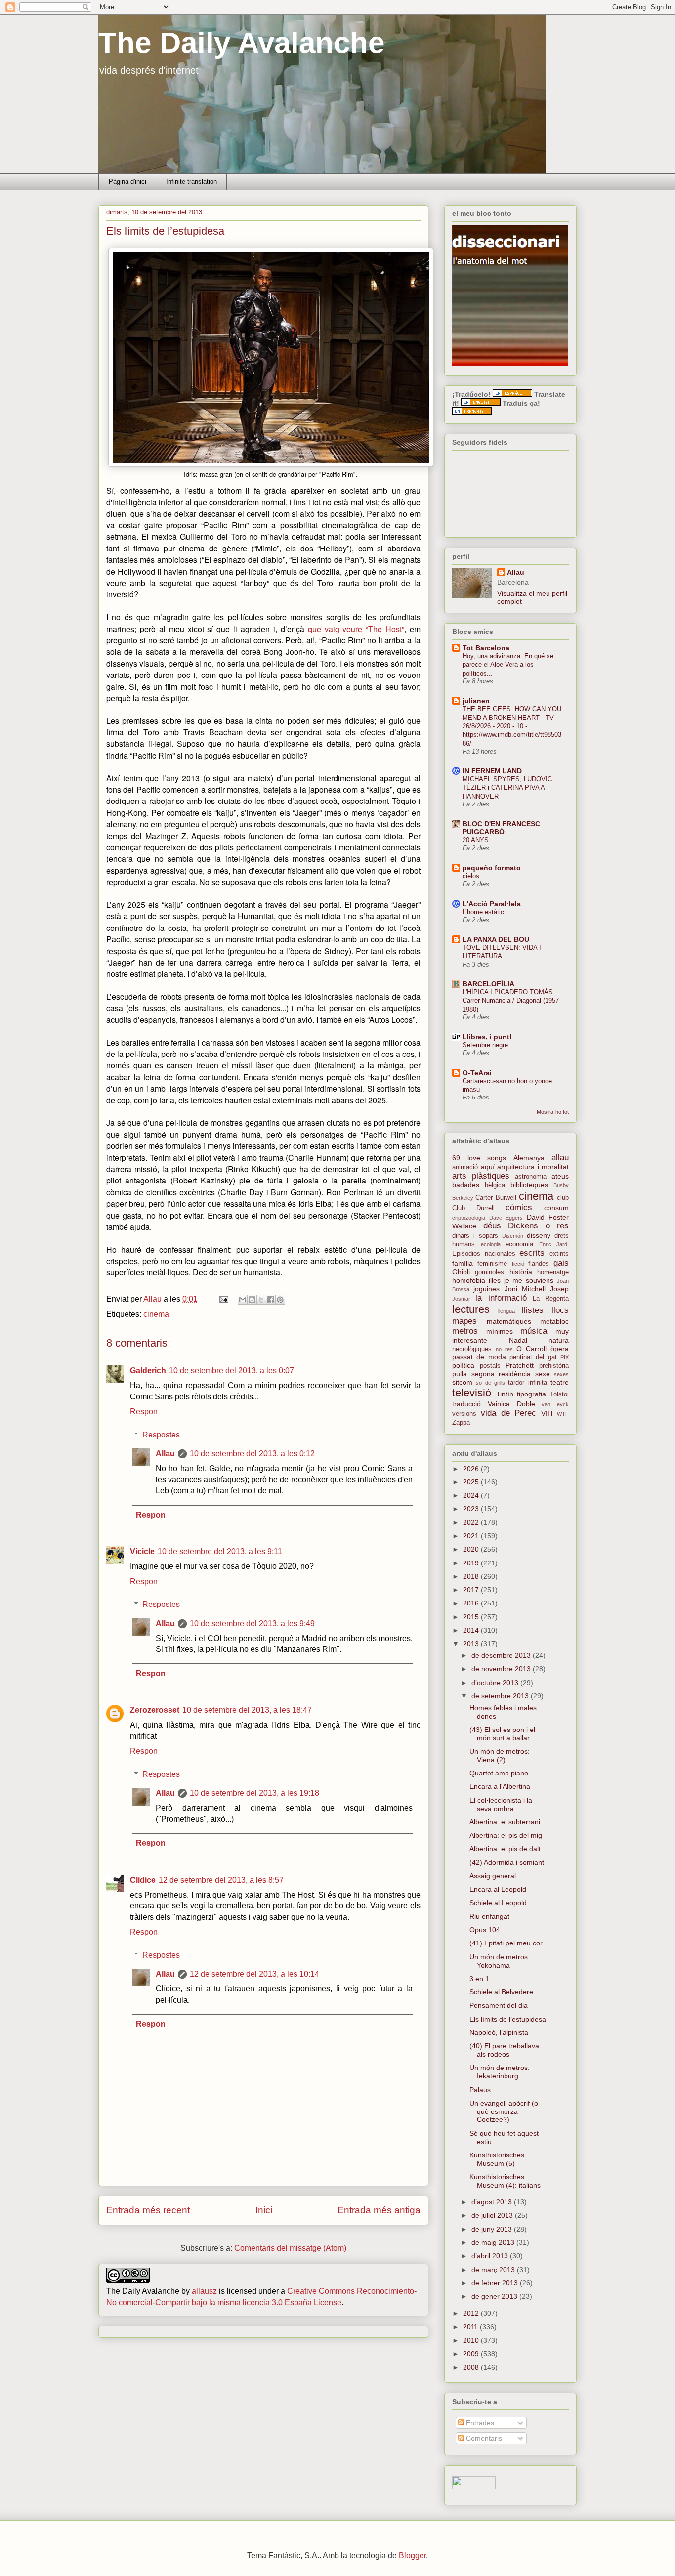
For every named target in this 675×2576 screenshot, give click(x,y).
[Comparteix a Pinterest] (280, 1300)
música (534, 1331)
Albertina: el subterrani (505, 1822)
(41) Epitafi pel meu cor (506, 1943)
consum (556, 1208)
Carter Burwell (496, 1198)
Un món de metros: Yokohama (500, 1961)
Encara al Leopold (498, 1889)
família (463, 1263)
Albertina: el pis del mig (506, 1835)
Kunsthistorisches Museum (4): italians (505, 2181)
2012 (472, 2313)
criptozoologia (469, 1218)
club (563, 1198)
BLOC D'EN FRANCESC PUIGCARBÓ (501, 828)
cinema (156, 1314)
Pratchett (520, 1365)
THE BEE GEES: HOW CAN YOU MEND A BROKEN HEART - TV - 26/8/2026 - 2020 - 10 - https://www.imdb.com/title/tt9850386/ (512, 726)
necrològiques (472, 1349)
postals (490, 1366)
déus (492, 1226)
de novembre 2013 (502, 1669)
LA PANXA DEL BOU (496, 939)
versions (464, 1414)
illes (495, 1280)
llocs (560, 1310)
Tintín (505, 1394)
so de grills (490, 1383)
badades (466, 1185)
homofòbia (469, 1280)
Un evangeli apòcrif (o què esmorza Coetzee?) (504, 2111)
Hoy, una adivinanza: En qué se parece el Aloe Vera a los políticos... (508, 665)
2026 (472, 1469)
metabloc (554, 1321)
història (521, 1272)
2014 (472, 1630)
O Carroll (531, 1349)
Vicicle (142, 1551)
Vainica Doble (511, 1404)
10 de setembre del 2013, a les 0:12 (252, 1454)
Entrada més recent (148, 2210)
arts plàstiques (481, 1176)
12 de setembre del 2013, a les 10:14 (254, 1974)
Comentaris (483, 2438)
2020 (472, 1549)
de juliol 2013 (493, 2215)
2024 (472, 1495)
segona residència (501, 1374)
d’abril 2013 (491, 2256)
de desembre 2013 (502, 1655)
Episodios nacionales (484, 1254)
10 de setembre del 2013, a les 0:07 (232, 1371)
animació (465, 1167)
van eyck (555, 1404)
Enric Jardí (554, 1244)
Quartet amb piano (499, 1773)
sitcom (462, 1382)
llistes (533, 1310)
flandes (539, 1264)
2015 (472, 1617)
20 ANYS (476, 840)
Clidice (143, 1880)
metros (465, 1331)
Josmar (461, 1299)
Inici (264, 2210)
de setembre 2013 (501, 1696)
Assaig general (493, 1876)
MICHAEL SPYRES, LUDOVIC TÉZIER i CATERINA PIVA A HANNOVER (507, 788)
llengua (506, 1311)
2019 (472, 1563)
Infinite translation (191, 182)
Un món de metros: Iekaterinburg (500, 2072)
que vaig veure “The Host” (356, 629)
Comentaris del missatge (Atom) (290, 2248)
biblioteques (529, 1185)
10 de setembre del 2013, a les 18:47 (247, 1710)
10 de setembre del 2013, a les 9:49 (252, 1624)
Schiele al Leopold (498, 1903)
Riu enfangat (489, 1916)
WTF (563, 1414)
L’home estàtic (483, 912)
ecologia (491, 1244)
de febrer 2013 (496, 2283)
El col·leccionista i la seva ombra (501, 1804)
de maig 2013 (494, 2242)
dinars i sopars (475, 1236)
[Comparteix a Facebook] (271, 1300)
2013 (472, 1644)
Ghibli (461, 1272)
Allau (165, 1454)
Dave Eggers (506, 1218)
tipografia (531, 1394)
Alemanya (529, 1158)
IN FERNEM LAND (492, 771)
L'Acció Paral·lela (492, 904)
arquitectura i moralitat (533, 1167)
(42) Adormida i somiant (507, 1862)
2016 (472, 1603)
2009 (472, 2354)
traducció (466, 1404)
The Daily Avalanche (241, 43)
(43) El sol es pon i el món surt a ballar (502, 1734)
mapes (464, 1321)
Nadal (518, 1340)
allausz (204, 2291)
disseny (539, 1235)
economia (519, 1244)
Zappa (461, 1423)
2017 (472, 1590)
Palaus (480, 2090)
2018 (472, 1576)
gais (561, 1263)
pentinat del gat (533, 1357)
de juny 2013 (493, 2229)
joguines (486, 1289)
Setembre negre (485, 1045)
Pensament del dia (499, 2005)
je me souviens (529, 1280)
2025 (472, 1482)
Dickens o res (538, 1226)
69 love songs (479, 1158)
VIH (547, 1413)
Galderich (148, 1371)
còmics (519, 1207)
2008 (472, 2367)
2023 (472, 1509)
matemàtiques (509, 1321)
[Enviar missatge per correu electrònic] (223, 1299)
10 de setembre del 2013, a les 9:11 (220, 1551)
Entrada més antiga (379, 2210)
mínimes (500, 1331)
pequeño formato (492, 868)
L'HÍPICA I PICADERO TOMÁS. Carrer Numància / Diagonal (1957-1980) (512, 1001)
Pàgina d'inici (127, 182)
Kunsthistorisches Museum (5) (497, 2159)
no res (504, 1349)
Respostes (161, 1435)
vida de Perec (509, 1413)
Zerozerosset (155, 1710)
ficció (518, 1264)
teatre (560, 1382)
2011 (471, 2327)
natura (559, 1340)
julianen (476, 701)
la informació (501, 1298)
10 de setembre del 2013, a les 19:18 (254, 1793)
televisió (472, 1393)
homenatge (553, 1272)
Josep (559, 1289)
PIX (565, 1357)
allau (560, 1158)
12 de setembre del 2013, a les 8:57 (221, 1880)
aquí (488, 1167)
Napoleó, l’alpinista (499, 2032)
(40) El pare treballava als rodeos (504, 2050)
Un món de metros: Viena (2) (500, 1755)
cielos (471, 876)
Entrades (479, 2423)
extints (559, 1254)
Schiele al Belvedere (501, 1992)
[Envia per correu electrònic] (243, 1300)
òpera (560, 1349)
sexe (543, 1374)
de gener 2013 (495, 2296)
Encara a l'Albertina (500, 1786)
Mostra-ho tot (553, 1112)
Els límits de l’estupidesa (508, 2019)
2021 (472, 1536)
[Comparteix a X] (261, 1300)
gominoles (489, 1272)
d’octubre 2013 (496, 1683)
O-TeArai (477, 1073)
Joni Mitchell (525, 1289)
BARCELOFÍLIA (488, 984)
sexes (561, 1374)
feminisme (492, 1264)
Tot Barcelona (486, 648)
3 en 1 (479, 1979)
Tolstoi (559, 1394)
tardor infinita (527, 1383)
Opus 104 (485, 1930)
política (463, 1365)
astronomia (531, 1177)
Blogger (412, 2555)
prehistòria (554, 1366)
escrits (532, 1253)
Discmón (513, 1236)
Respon (144, 1412)
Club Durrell (473, 1208)
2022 (472, 1522)
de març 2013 (494, 2270)
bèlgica (495, 1185)
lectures (471, 1309)
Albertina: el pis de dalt (505, 1849)
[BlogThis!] (252, 1300)
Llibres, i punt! (487, 1037)
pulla (460, 1374)
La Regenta (551, 1299)
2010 (472, 2340)
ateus (560, 1176)
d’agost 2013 (493, 2202)
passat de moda (479, 1357)
